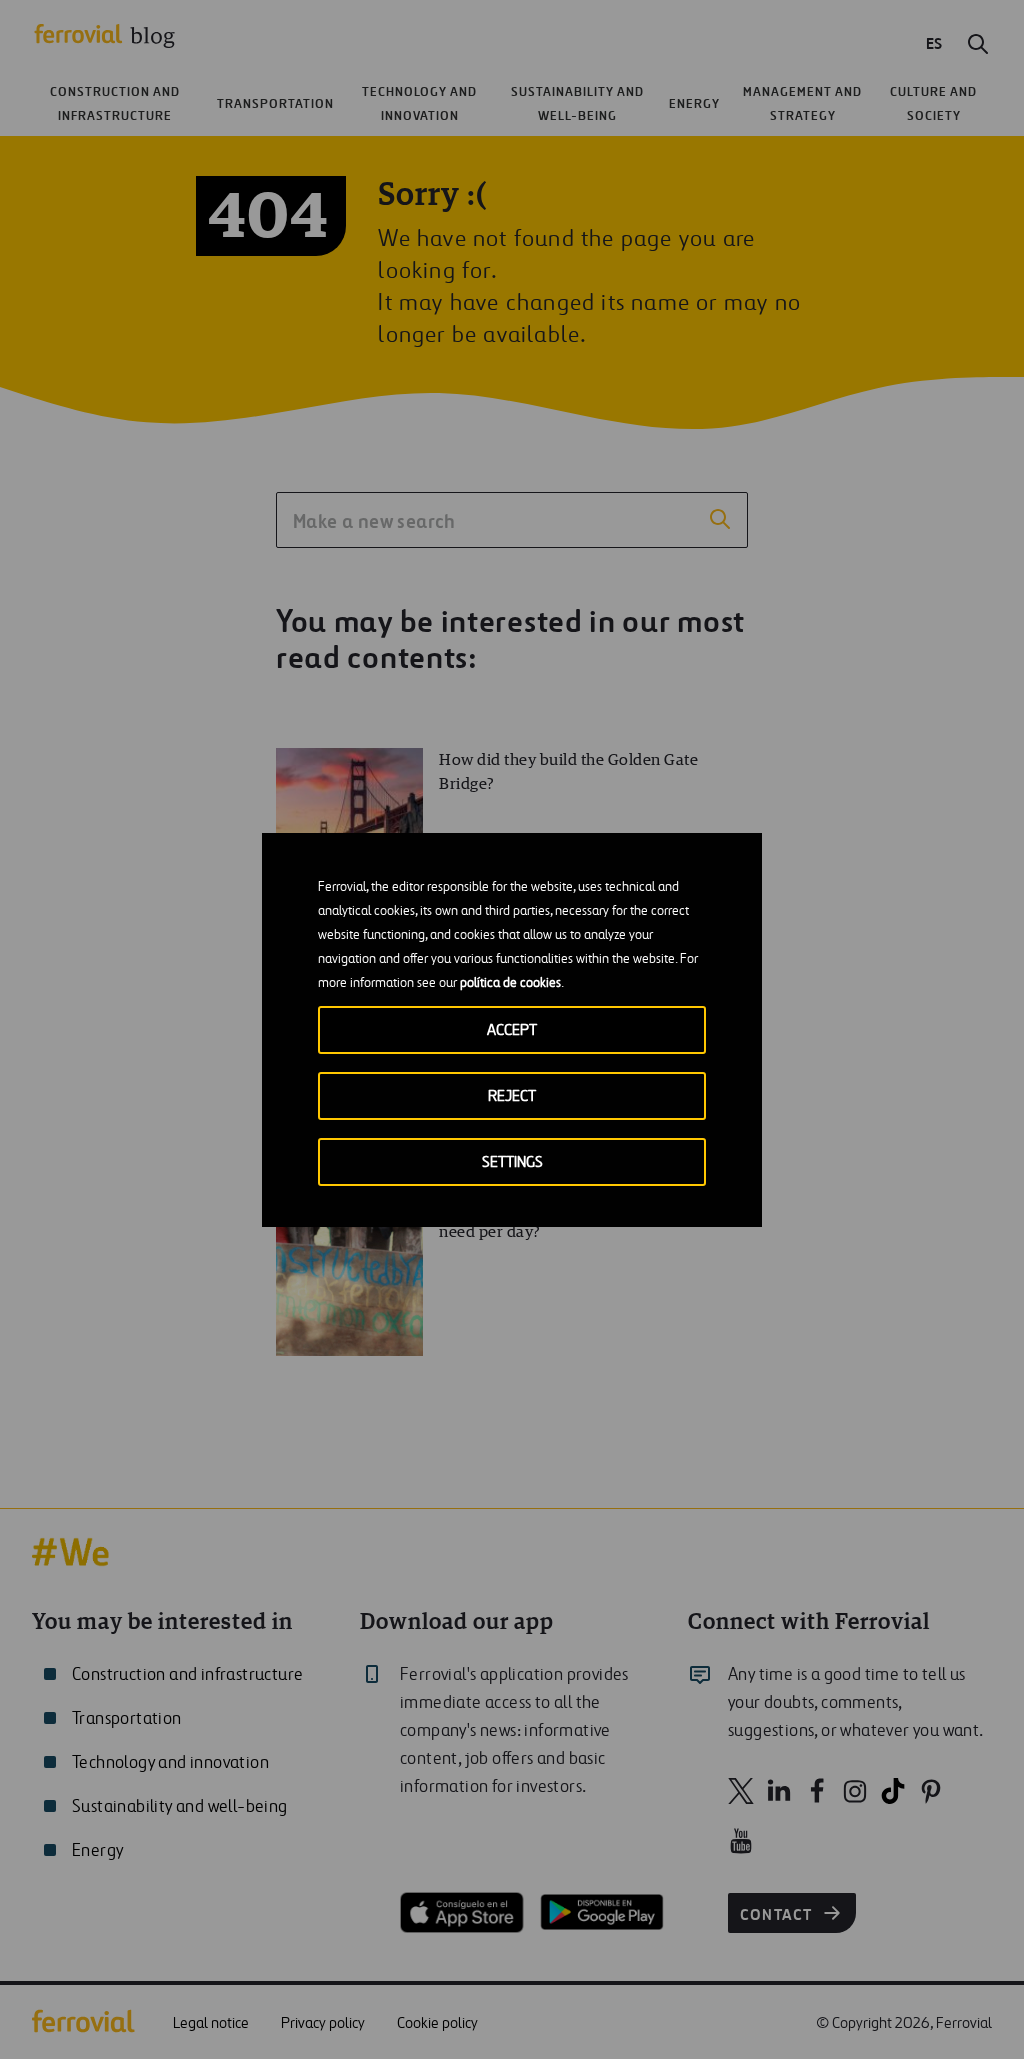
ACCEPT (512, 1030)
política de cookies (510, 983)
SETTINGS (512, 1162)
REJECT (512, 1096)
